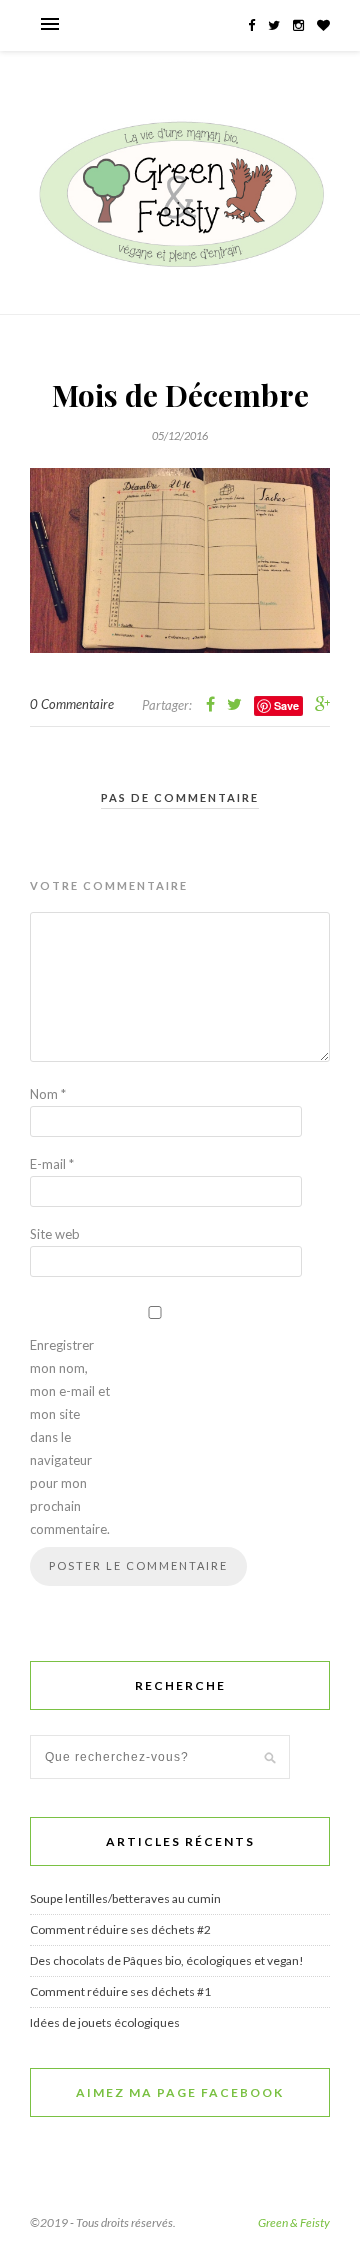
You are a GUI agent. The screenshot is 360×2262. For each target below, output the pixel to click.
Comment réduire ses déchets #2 (120, 1929)
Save (286, 705)
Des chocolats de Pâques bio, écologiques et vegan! (167, 1960)
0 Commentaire (72, 704)
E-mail (52, 1164)
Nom (48, 1094)
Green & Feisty (294, 2222)
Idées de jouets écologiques (105, 2022)
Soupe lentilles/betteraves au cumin (125, 1898)
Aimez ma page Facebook (180, 2092)
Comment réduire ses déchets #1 (120, 1991)
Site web (55, 1234)
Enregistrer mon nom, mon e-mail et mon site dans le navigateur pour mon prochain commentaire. (70, 1437)
